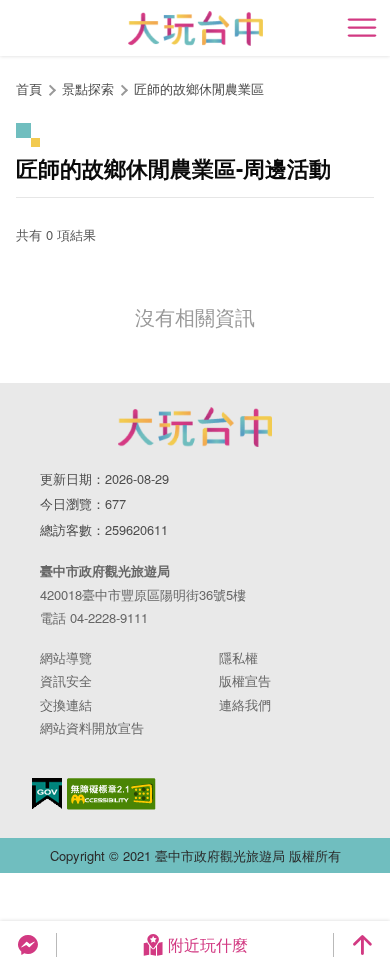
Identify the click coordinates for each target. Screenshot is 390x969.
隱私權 (238, 657)
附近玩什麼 (208, 944)
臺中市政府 (195, 427)
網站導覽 (66, 657)
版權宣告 (245, 680)
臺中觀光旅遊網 (195, 28)
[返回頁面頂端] (362, 945)
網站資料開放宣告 (92, 727)
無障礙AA (111, 794)
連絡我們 (245, 704)
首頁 (29, 88)
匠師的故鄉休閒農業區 (199, 88)
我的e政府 (47, 793)
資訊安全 (66, 680)
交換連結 (66, 704)
